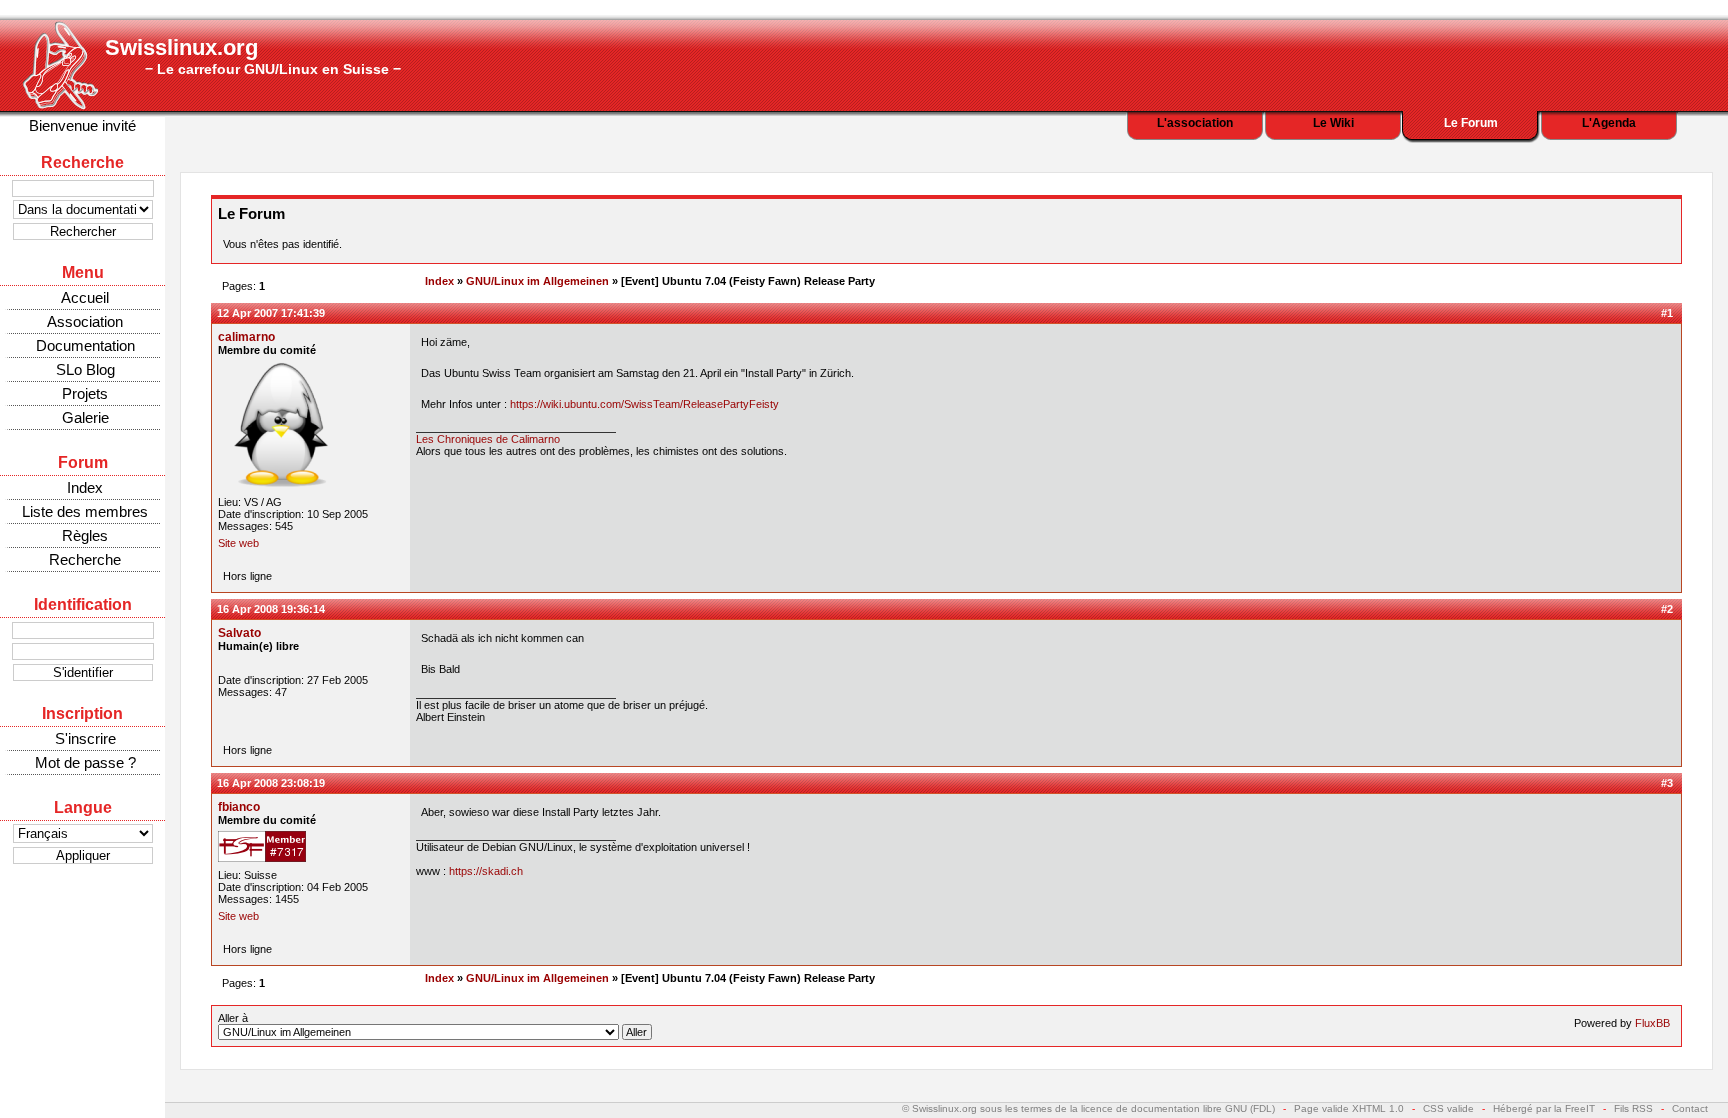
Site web (238, 543)
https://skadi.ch (486, 871)
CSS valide (1448, 1108)
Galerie (85, 417)
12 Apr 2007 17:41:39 (271, 313)
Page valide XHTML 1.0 (1349, 1108)
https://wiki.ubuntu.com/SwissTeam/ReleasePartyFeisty (644, 404)
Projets (85, 393)
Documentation (85, 345)
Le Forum (1471, 123)
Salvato (239, 633)
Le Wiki (1333, 123)
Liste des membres (85, 511)
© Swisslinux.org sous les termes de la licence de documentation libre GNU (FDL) (1088, 1108)
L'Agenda (1609, 123)
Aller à (233, 1018)
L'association (1195, 123)
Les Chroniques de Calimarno (488, 439)
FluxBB (1652, 1023)
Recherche (85, 559)
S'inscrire (85, 738)
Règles (85, 535)
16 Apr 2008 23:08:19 (271, 783)
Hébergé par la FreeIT (1544, 1108)
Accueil (85, 297)
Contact (1690, 1108)
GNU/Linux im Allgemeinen (537, 281)
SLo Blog (85, 369)
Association (85, 321)
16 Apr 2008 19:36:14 (271, 609)
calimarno (246, 337)
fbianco (239, 807)
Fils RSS (1633, 1108)
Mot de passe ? (85, 762)
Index (85, 487)
